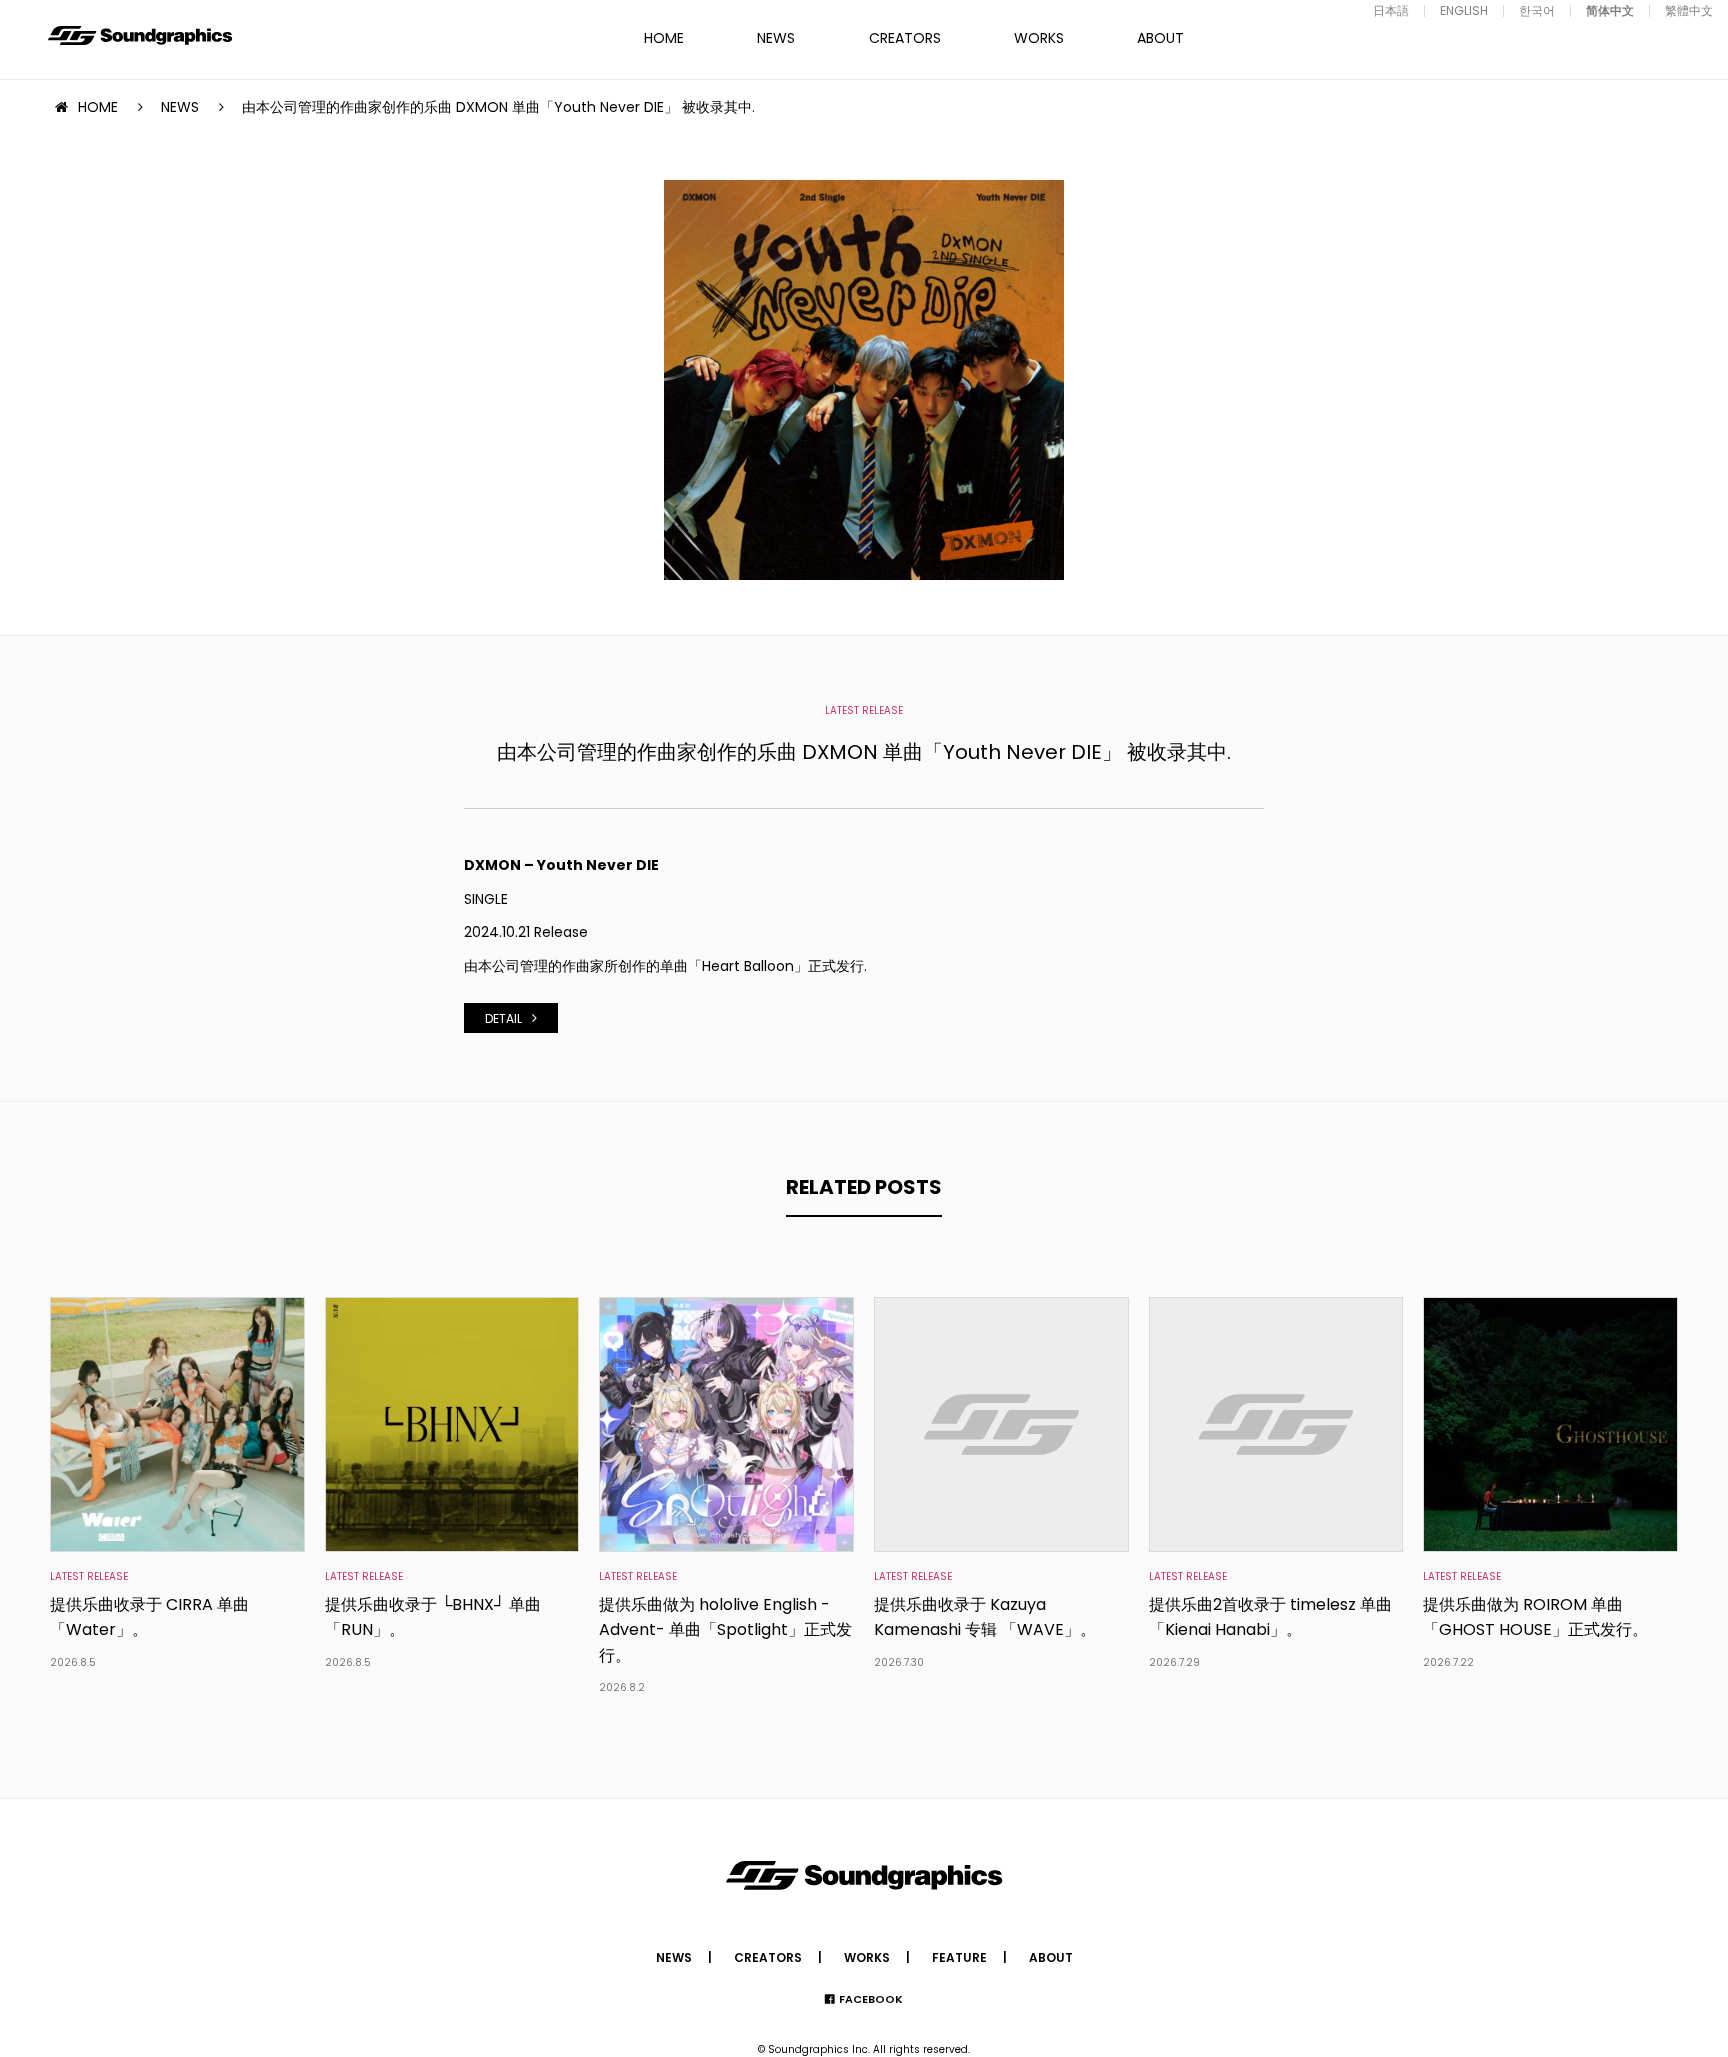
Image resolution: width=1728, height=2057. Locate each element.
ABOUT (1160, 38)
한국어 (1537, 10)
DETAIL (503, 1018)
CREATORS (905, 38)
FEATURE (959, 1957)
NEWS (776, 38)
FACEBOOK (871, 1999)
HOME (664, 38)
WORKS (1039, 38)
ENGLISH (1464, 10)
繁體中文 (1689, 10)
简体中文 (1610, 10)
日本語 (1391, 10)
